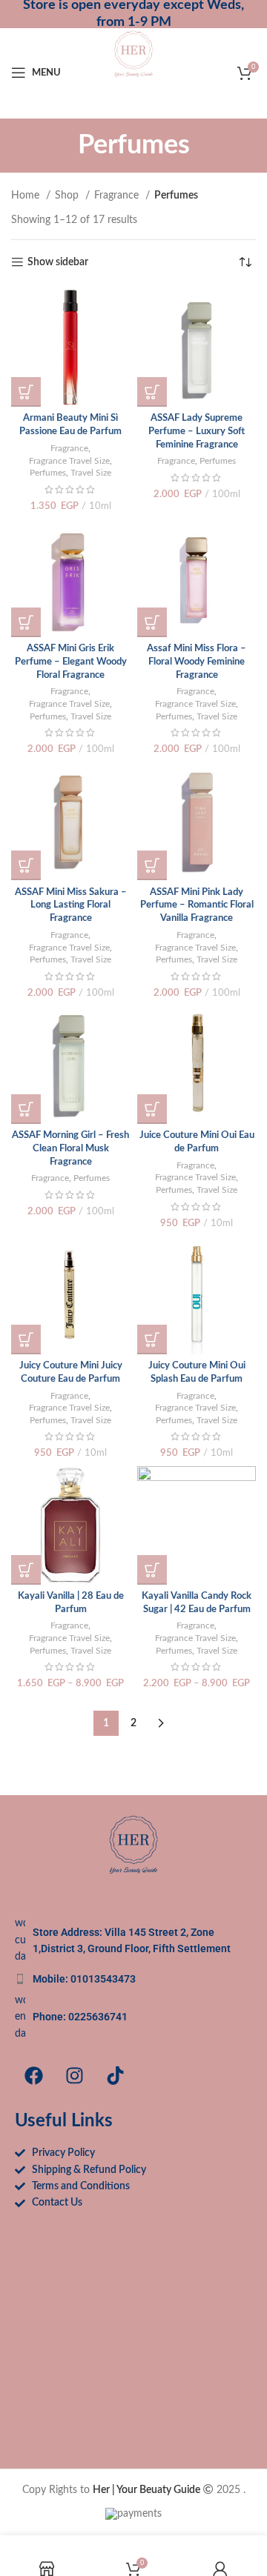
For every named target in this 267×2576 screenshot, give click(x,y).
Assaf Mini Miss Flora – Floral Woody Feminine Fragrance (197, 661)
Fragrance (118, 196)
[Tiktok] (115, 2075)
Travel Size (91, 473)
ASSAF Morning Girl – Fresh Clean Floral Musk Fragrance (70, 1148)
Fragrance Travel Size (69, 461)
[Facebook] (33, 2075)
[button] (26, 392)
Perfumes (48, 473)
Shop (68, 196)
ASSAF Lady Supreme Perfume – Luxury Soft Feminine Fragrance (197, 431)
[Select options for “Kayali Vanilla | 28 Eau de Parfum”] (26, 1570)
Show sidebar (58, 262)
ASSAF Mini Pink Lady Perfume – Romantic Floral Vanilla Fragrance (197, 905)
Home (27, 196)
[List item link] (133, 1979)
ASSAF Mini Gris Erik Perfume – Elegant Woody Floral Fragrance (71, 661)
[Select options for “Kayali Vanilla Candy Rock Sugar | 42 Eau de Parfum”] (152, 1570)
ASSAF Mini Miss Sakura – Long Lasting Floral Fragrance (71, 905)
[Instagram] (74, 2075)
